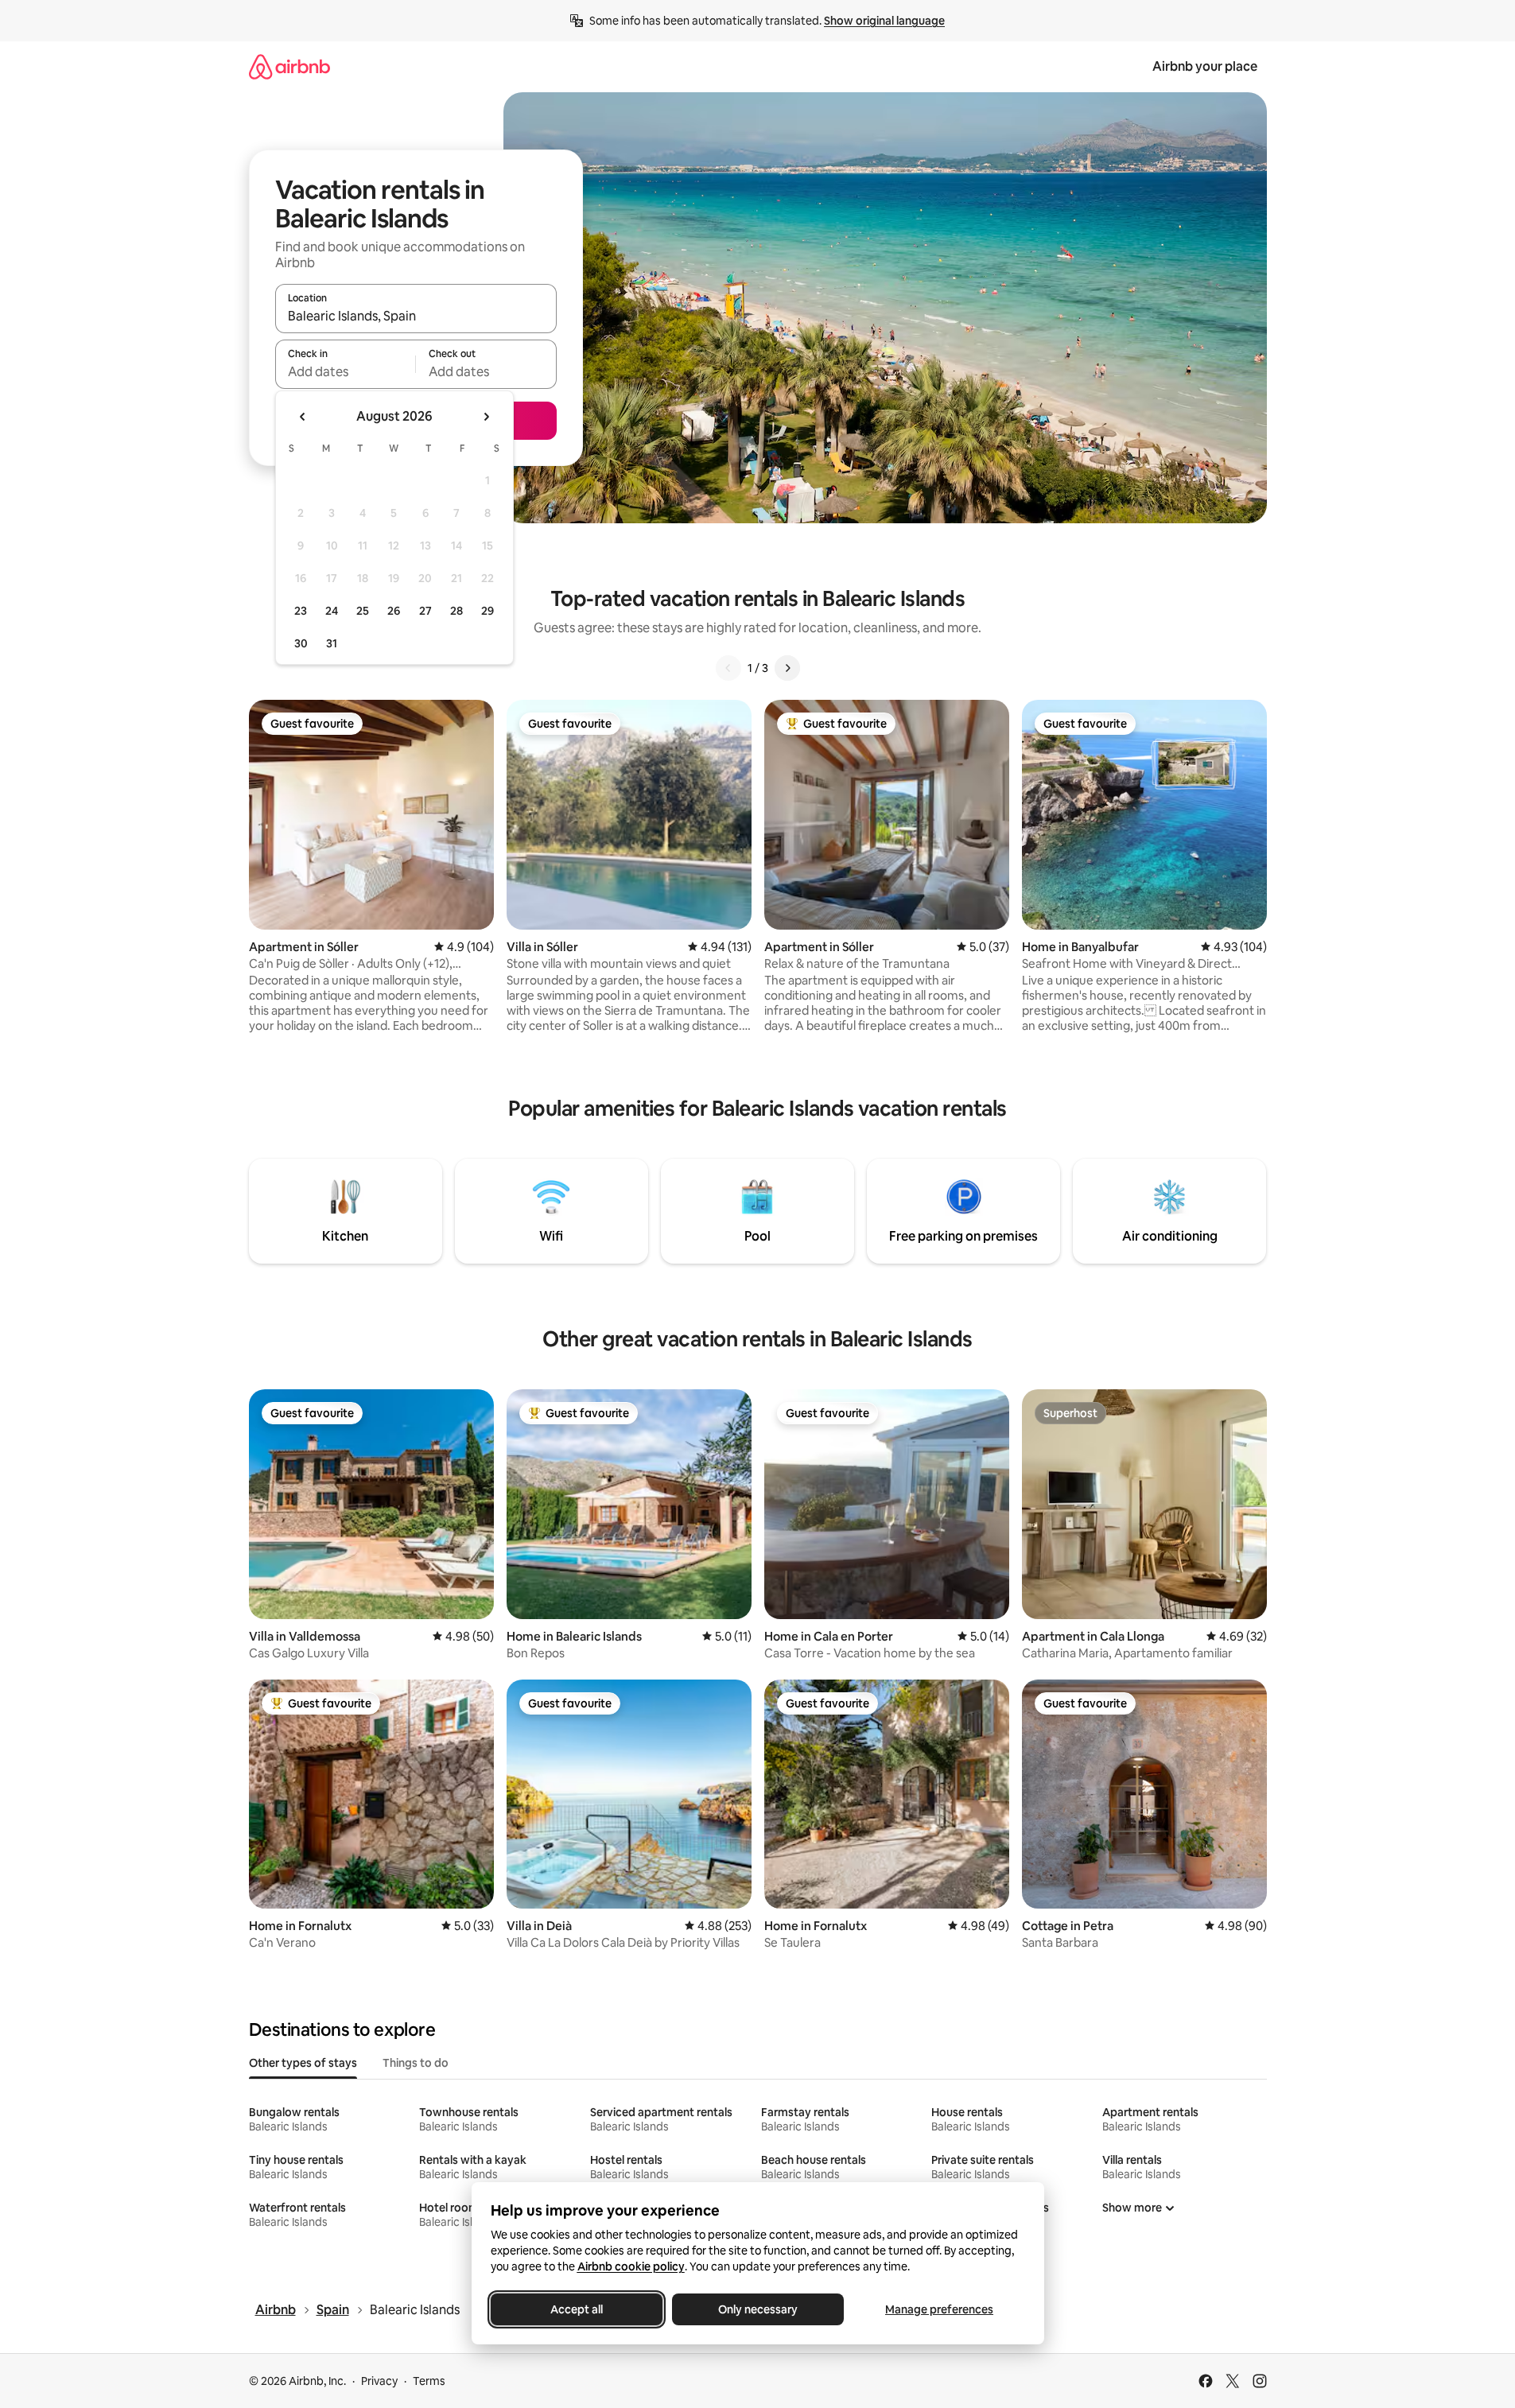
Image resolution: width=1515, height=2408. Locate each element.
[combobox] (416, 316)
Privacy (379, 2381)
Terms (429, 2381)
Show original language (884, 21)
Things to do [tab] (416, 2063)
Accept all (577, 2309)
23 (301, 611)
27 (425, 611)
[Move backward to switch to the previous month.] (303, 417)
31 (332, 643)
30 (301, 643)
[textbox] (346, 371)
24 (332, 611)
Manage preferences (939, 2309)
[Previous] (728, 668)
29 (488, 611)
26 (394, 611)
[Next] (787, 668)
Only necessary (758, 2309)
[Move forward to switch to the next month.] (486, 417)
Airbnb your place (1205, 66)
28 (456, 611)
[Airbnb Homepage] (289, 66)
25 (363, 611)
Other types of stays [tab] (303, 2063)
